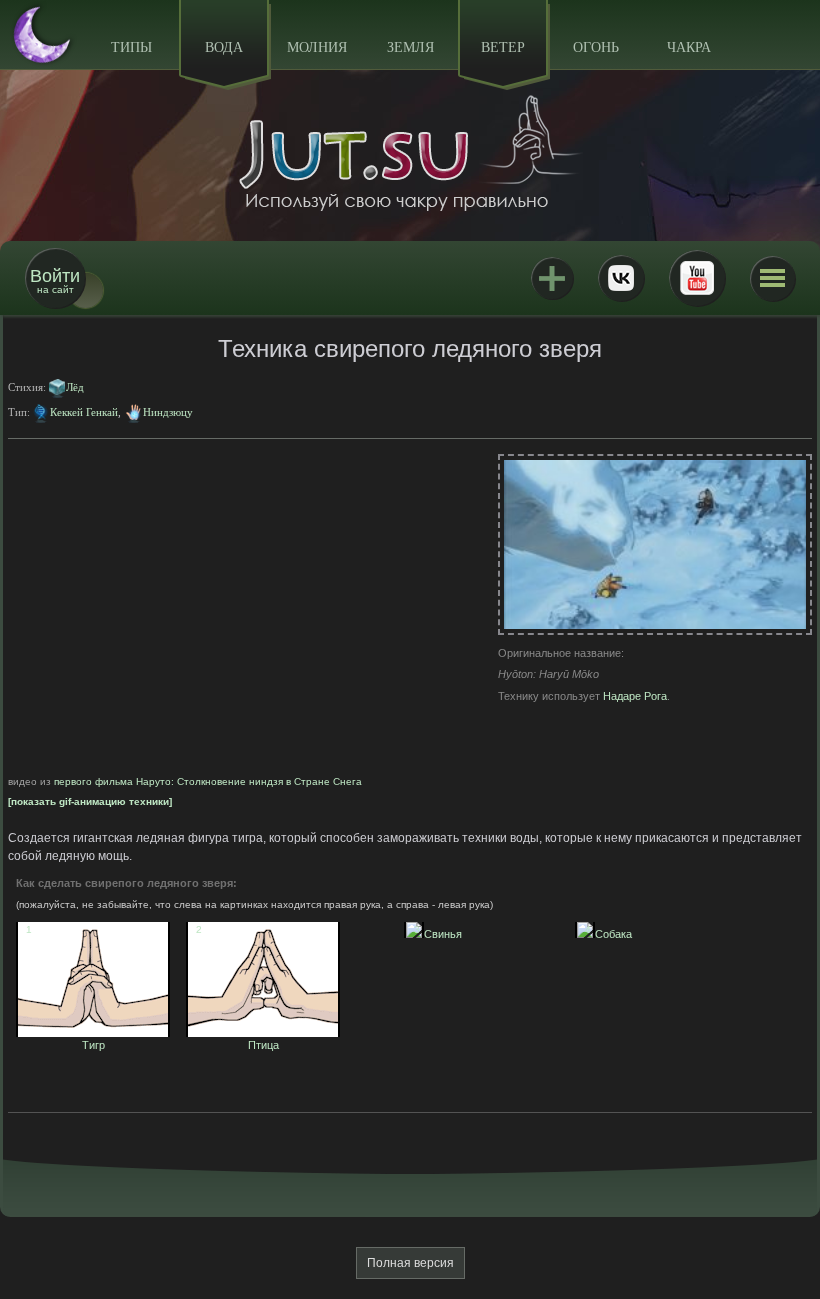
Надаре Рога (635, 696)
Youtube (697, 278)
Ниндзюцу (168, 412)
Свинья (438, 934)
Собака (608, 934)
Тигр (65, 1039)
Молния (317, 47)
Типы (131, 47)
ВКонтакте (621, 278)
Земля (410, 47)
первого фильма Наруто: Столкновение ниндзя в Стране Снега (208, 781)
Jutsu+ (552, 278)
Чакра (689, 47)
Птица (237, 1039)
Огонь (596, 47)
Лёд (75, 387)
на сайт (55, 280)
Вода (224, 47)
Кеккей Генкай (84, 412)
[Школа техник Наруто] (410, 153)
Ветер (503, 47)
